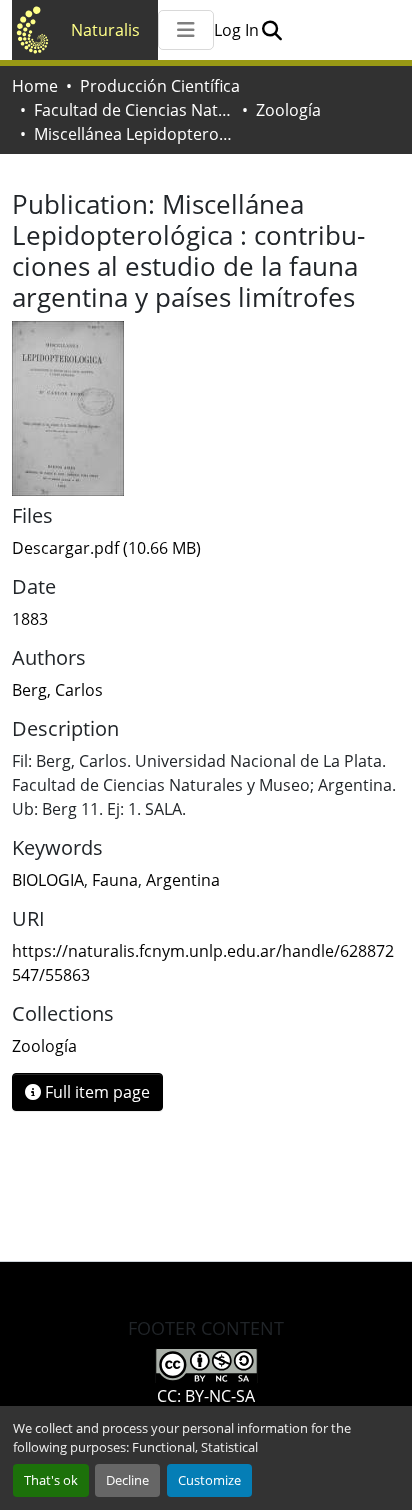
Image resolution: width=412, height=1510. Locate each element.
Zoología (288, 110)
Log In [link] (236, 30)
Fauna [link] (115, 880)
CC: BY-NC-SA (206, 1396)
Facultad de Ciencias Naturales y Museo (134, 110)
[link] (206, 548)
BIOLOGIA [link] (48, 880)
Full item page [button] (95, 1092)
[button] (271, 30)
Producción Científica (160, 86)
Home (35, 86)
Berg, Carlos (57, 690)
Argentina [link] (183, 880)
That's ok (51, 1480)
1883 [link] (30, 619)
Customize (209, 1480)
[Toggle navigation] (186, 30)
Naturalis (105, 30)
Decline (127, 1480)
